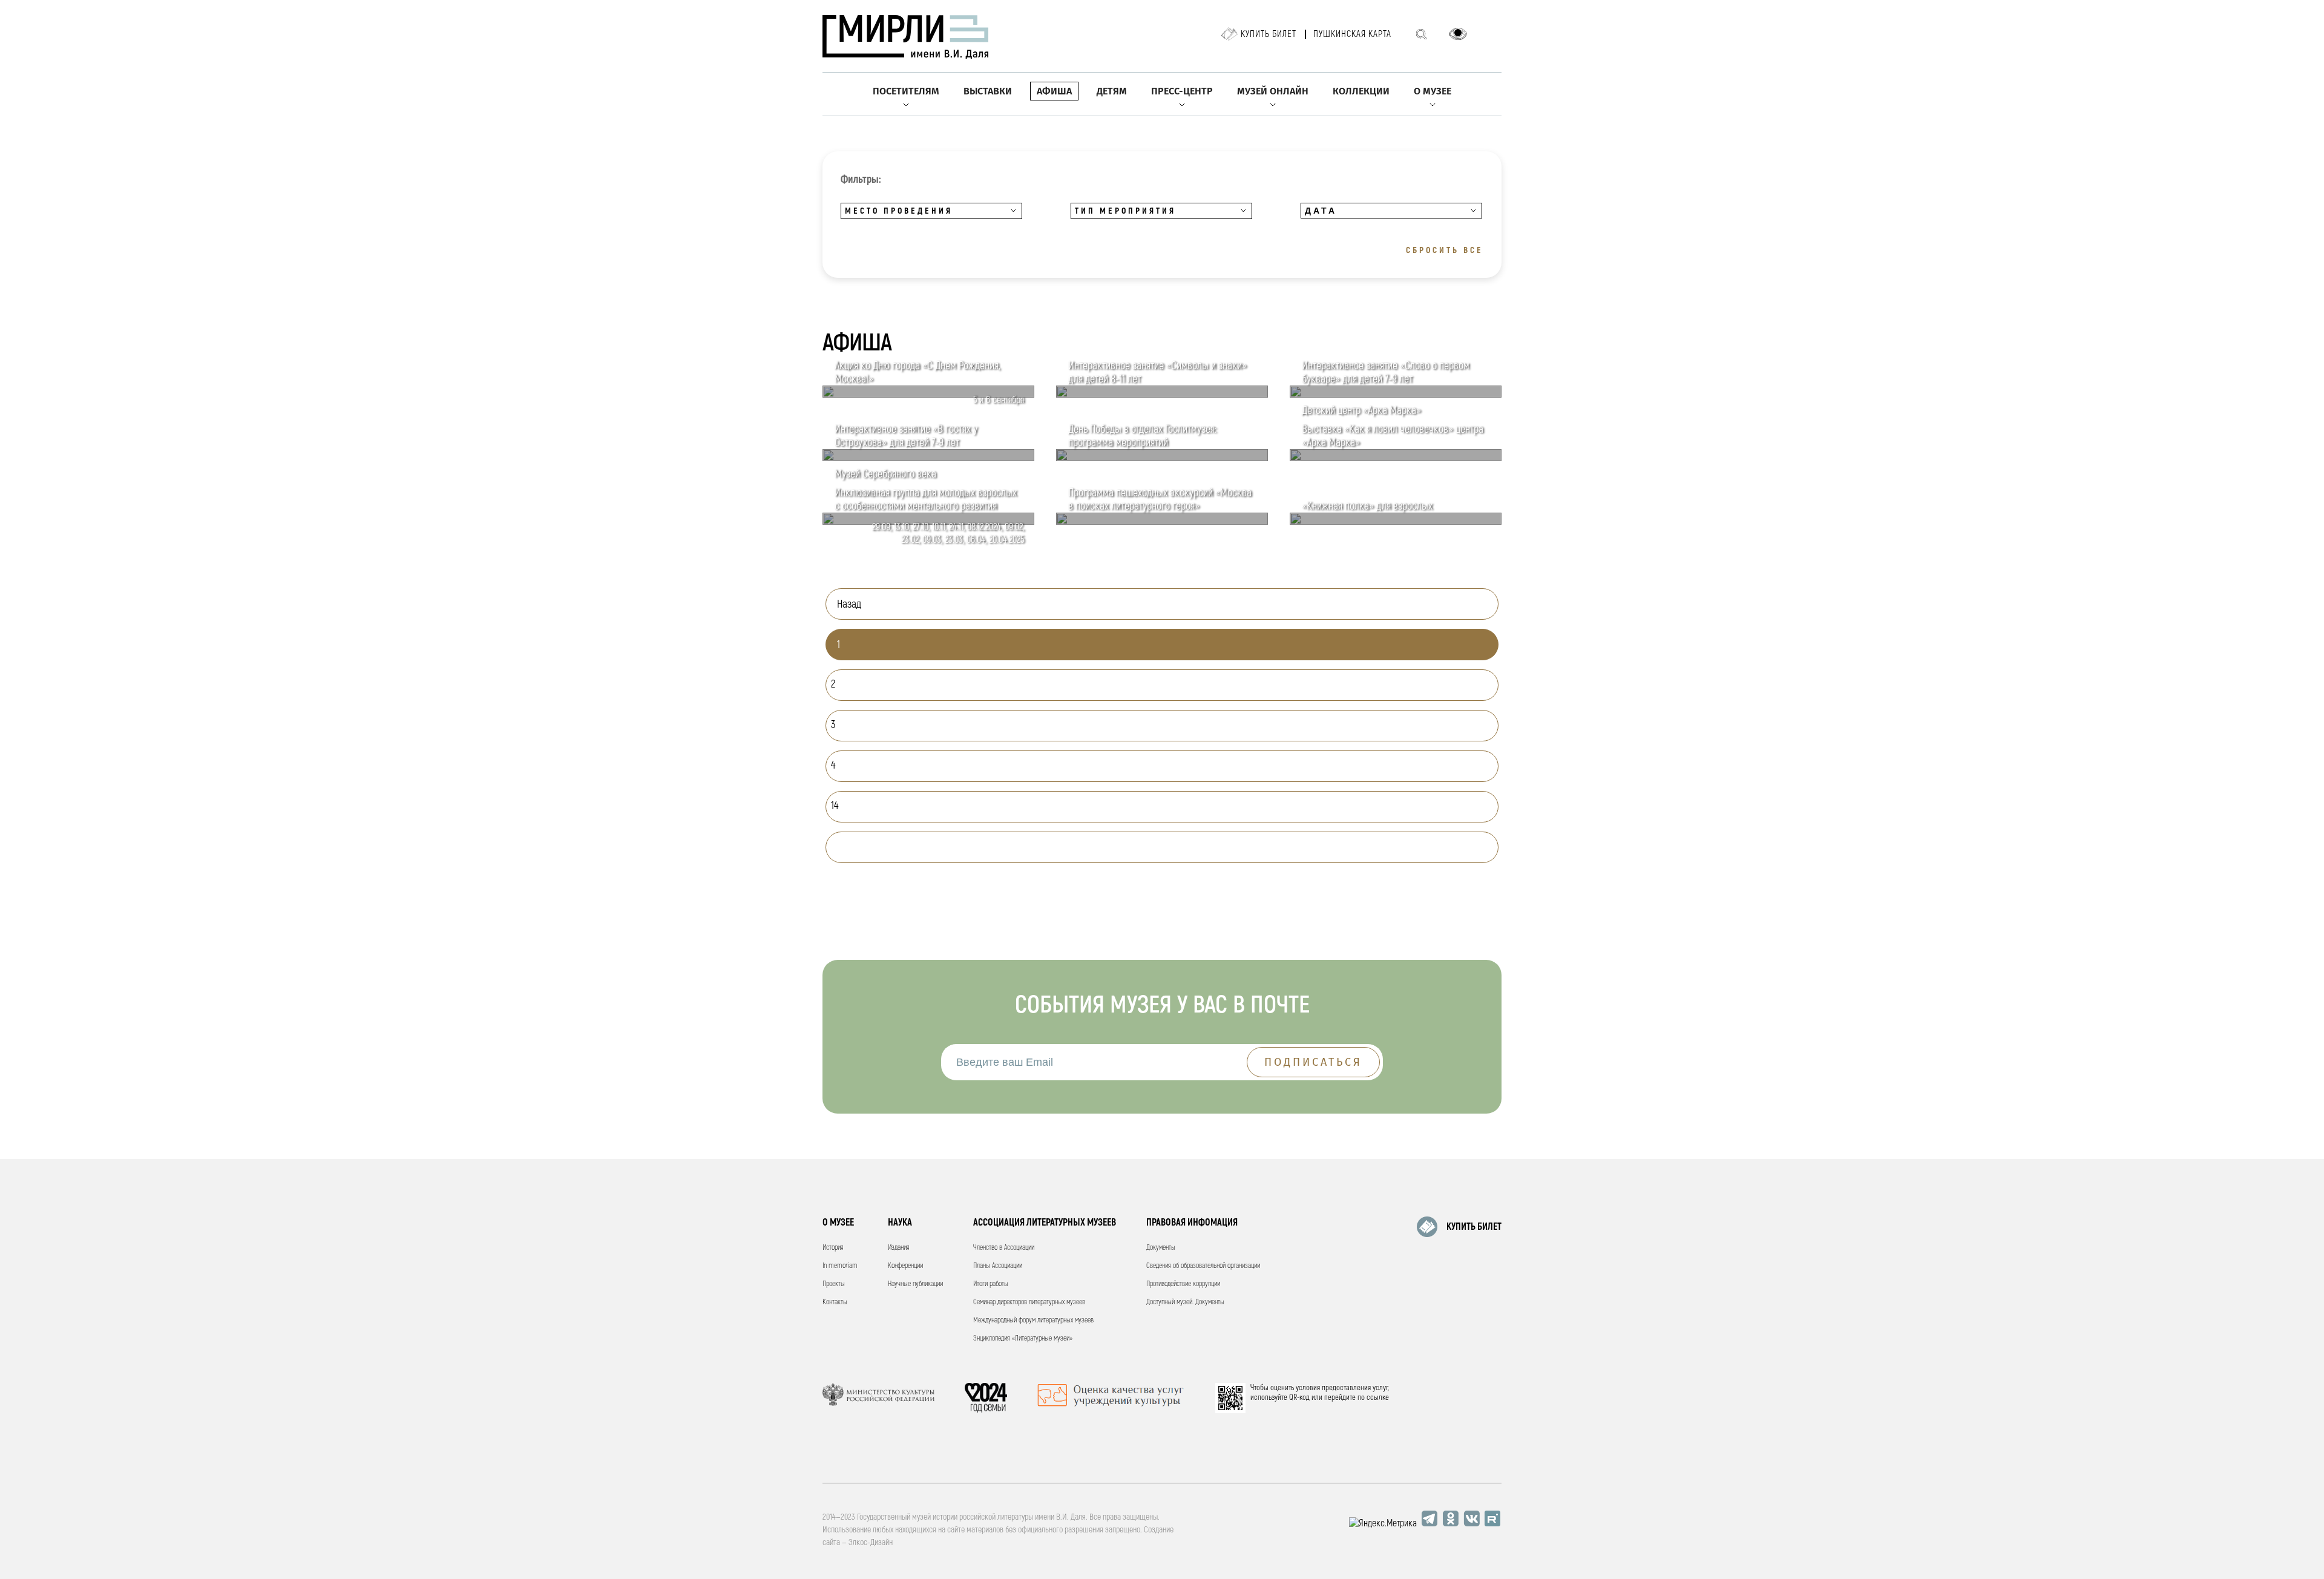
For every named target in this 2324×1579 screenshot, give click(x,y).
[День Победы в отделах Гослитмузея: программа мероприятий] (1162, 458)
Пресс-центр (1182, 91)
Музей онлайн (1273, 91)
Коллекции (1361, 91)
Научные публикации (915, 1284)
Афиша (1054, 91)
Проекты (834, 1284)
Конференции (905, 1266)
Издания (899, 1248)
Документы (1161, 1248)
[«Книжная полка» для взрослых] (1396, 522)
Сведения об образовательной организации (1203, 1266)
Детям (1112, 91)
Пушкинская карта (1352, 34)
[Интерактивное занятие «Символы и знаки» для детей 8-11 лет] (1162, 395)
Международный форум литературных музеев (1033, 1320)
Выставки (988, 91)
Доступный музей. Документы (1185, 1302)
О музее (1433, 91)
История (833, 1248)
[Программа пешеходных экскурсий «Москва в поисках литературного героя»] (1162, 522)
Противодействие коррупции (1183, 1284)
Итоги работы (991, 1284)
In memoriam (840, 1266)
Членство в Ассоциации (1004, 1248)
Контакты (835, 1302)
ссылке (1378, 1397)
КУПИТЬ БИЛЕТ (1474, 1227)
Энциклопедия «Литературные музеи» (1023, 1338)
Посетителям (906, 91)
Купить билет (1269, 34)
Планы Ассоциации (998, 1266)
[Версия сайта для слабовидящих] (1458, 34)
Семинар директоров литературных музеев (1029, 1302)
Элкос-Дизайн (871, 1542)
